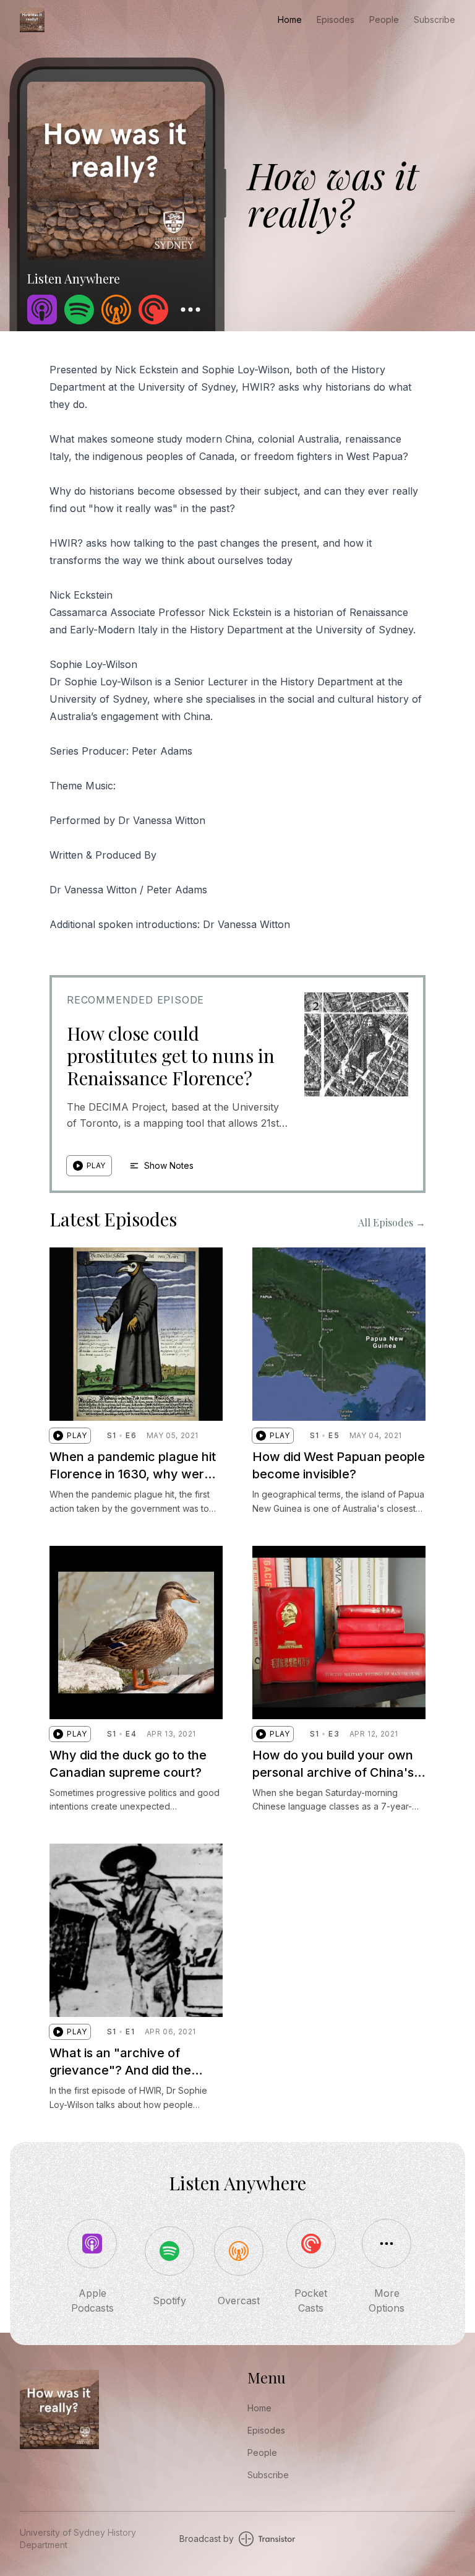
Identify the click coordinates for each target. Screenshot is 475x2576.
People (384, 20)
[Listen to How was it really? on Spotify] (79, 310)
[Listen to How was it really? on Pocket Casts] (153, 310)
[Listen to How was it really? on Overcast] (116, 310)
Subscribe (434, 20)
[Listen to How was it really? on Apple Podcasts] (42, 310)
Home (290, 20)
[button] (89, 1166)
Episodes (336, 20)
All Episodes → (392, 1222)
